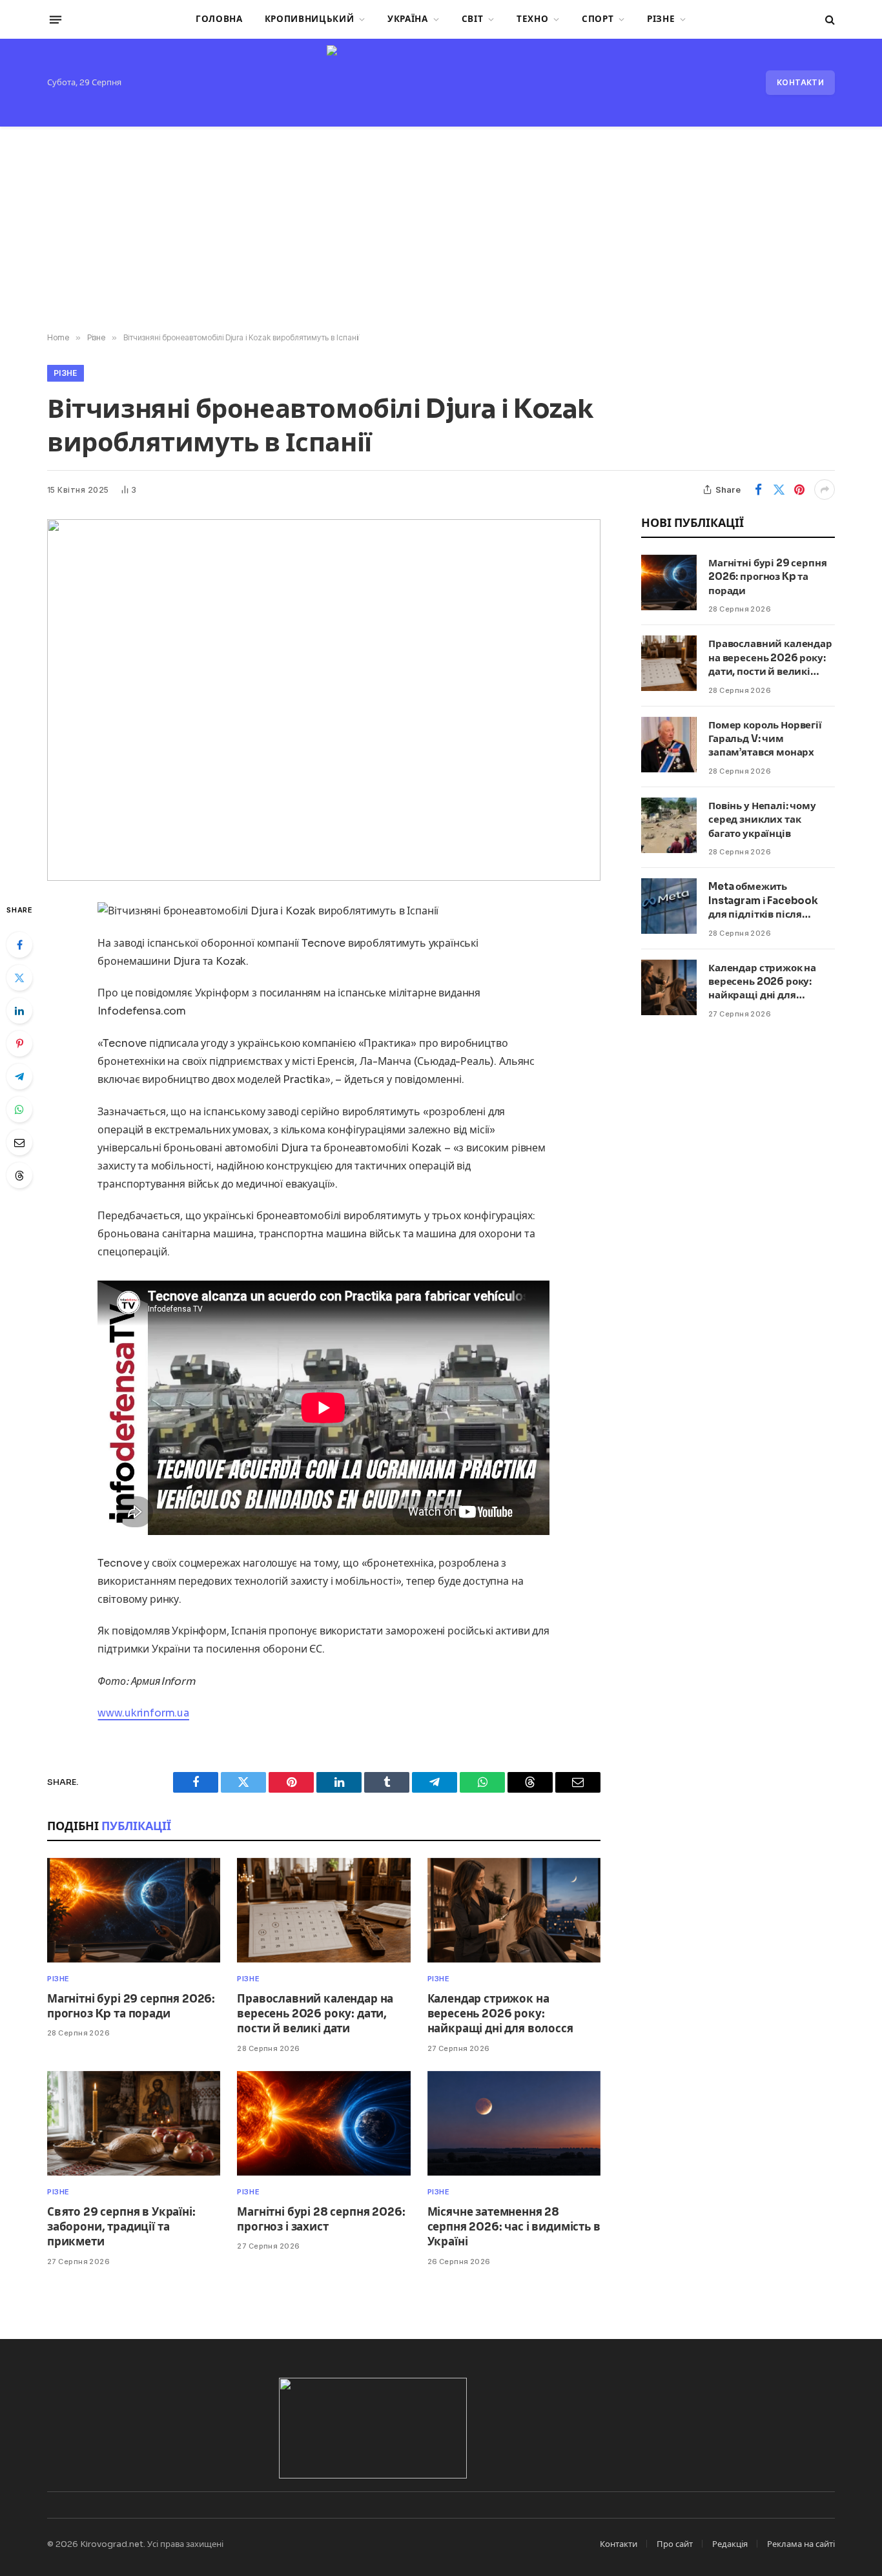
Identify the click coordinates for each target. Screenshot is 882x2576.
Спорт (598, 19)
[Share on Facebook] (758, 489)
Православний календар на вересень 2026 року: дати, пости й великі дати (315, 2014)
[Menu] (56, 19)
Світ (473, 19)
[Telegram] (19, 1077)
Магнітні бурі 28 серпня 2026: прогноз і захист (321, 2220)
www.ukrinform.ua (143, 1713)
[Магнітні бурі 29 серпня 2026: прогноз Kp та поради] (134, 1911)
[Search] (829, 20)
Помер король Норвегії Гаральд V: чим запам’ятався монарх (765, 739)
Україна (408, 19)
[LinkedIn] (19, 1011)
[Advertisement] (441, 230)
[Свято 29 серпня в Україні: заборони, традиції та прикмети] (134, 2124)
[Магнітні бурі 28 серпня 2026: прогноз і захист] (323, 2124)
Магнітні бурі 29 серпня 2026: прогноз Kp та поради (131, 2006)
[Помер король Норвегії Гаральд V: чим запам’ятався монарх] (669, 745)
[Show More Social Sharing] (825, 489)
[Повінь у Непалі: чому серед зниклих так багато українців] (669, 825)
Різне (661, 19)
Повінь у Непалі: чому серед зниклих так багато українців (762, 819)
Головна (219, 19)
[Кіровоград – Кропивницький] (441, 83)
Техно (532, 19)
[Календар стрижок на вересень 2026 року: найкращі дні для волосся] (514, 1911)
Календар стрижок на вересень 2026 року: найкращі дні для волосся (500, 2014)
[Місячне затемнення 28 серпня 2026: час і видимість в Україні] (514, 2124)
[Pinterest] (19, 1044)
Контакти (800, 82)
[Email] (19, 1142)
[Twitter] (19, 978)
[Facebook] (19, 945)
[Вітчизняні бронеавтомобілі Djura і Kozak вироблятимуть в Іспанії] (324, 700)
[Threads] (19, 1175)
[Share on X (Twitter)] (779, 489)
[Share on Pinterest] (799, 489)
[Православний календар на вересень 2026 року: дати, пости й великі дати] (323, 1911)
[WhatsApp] (19, 1109)
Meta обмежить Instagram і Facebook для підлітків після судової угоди (763, 901)
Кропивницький (310, 19)
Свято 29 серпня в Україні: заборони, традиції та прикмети (121, 2227)
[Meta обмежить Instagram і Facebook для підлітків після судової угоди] (669, 906)
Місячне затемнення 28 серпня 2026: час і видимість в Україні (514, 2227)
